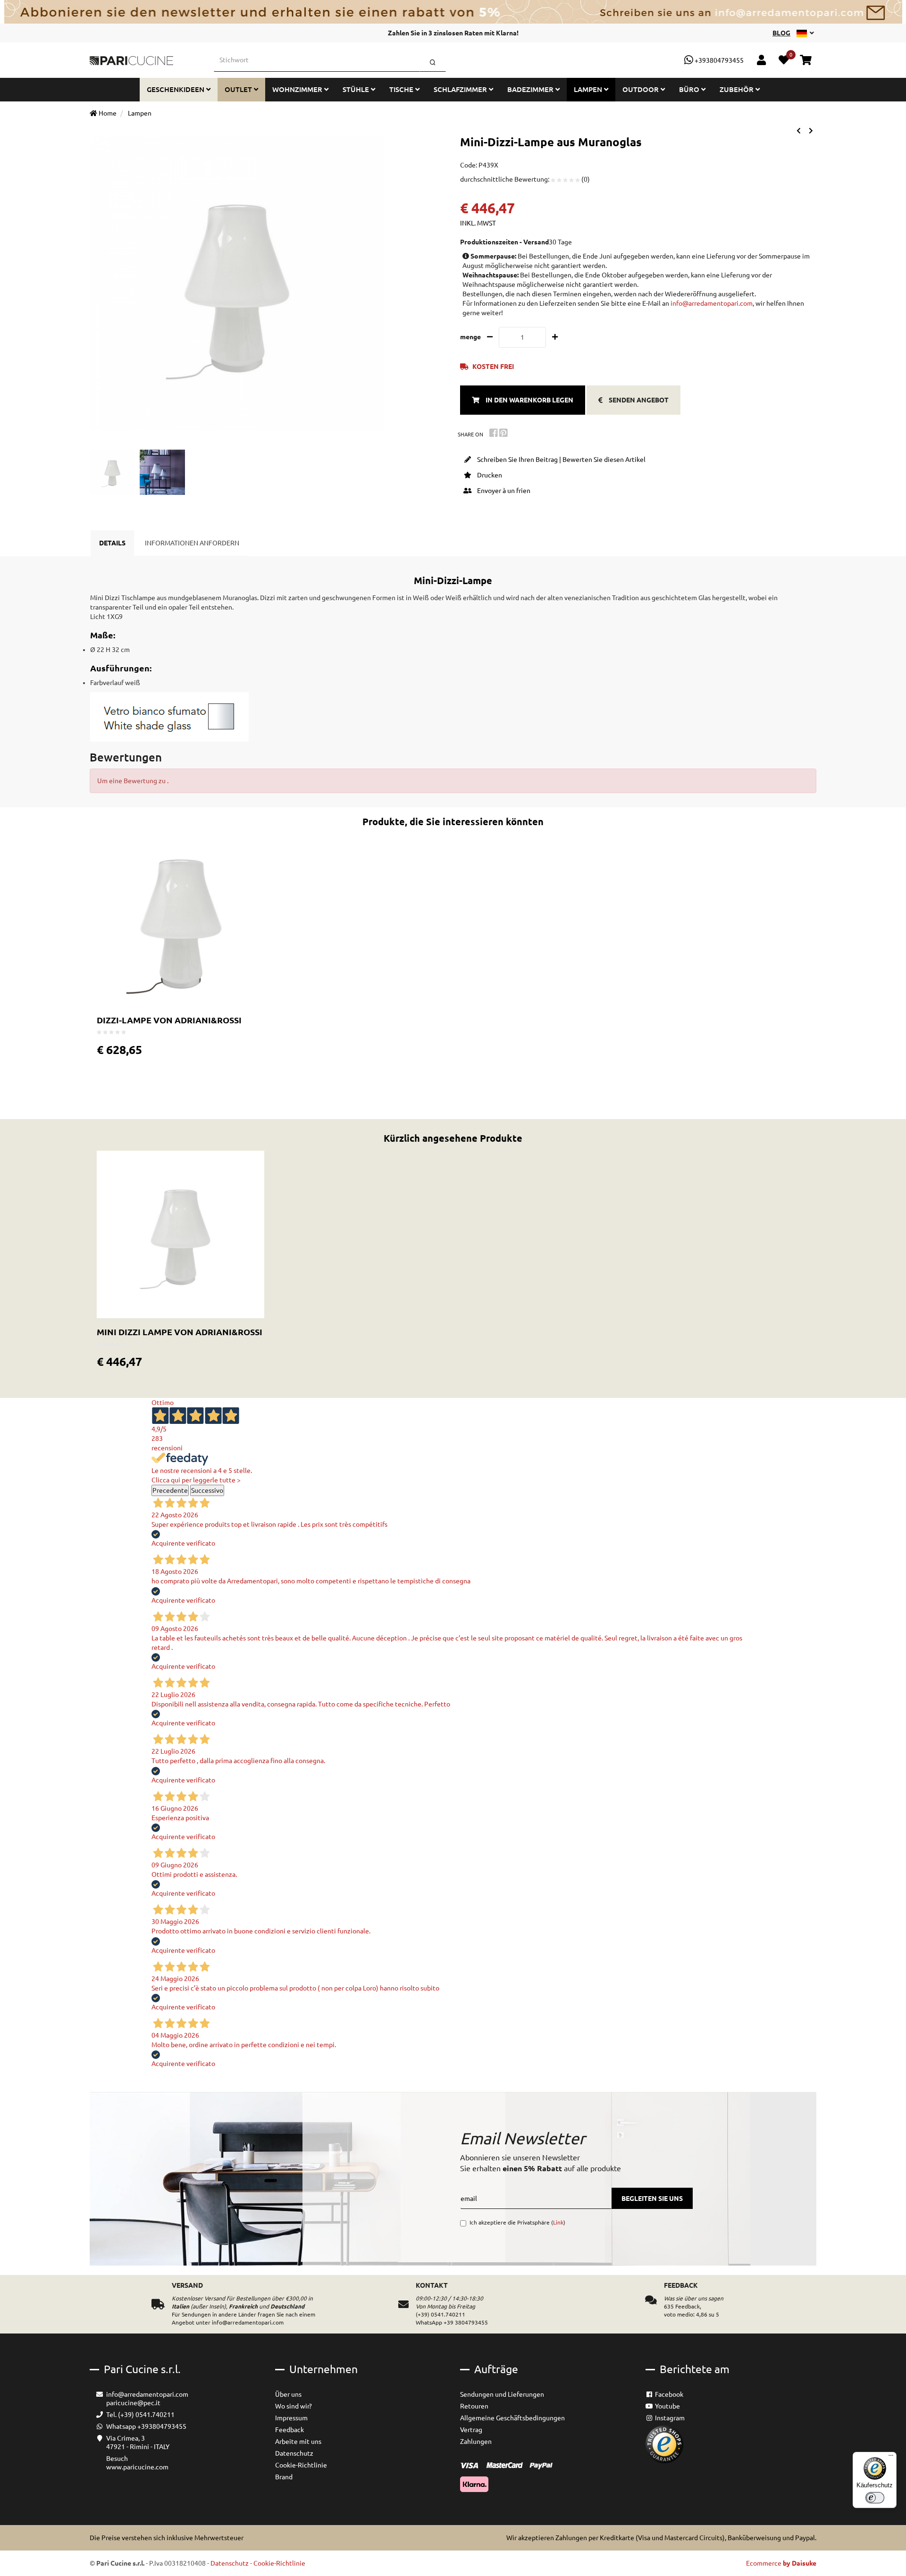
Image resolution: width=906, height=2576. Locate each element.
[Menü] (891, 2458)
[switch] (875, 2498)
